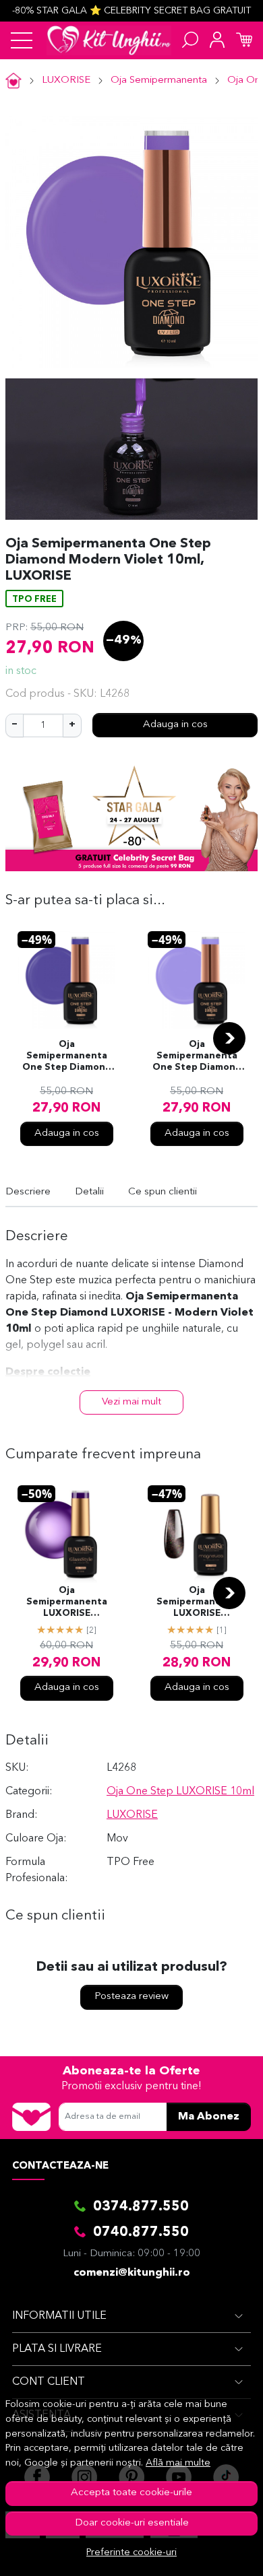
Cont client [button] (49, 2382)
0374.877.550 (141, 2207)
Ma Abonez (209, 2117)
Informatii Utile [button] (59, 2316)
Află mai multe (178, 2463)
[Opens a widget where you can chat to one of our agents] (212, 2552)
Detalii (89, 1192)
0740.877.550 (141, 2233)
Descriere (28, 1192)
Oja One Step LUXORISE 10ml (180, 1792)
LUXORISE (66, 80)
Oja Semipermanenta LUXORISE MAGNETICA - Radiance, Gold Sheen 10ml (197, 1603)
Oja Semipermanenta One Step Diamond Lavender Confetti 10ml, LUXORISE (197, 1057)
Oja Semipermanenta (159, 80)
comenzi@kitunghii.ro (132, 2273)
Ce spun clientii (163, 1192)
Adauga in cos (175, 725)
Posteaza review (131, 1997)
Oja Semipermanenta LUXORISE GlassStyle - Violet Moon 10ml (66, 1603)
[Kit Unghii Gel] (109, 40)
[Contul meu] (217, 40)
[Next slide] (229, 1038)
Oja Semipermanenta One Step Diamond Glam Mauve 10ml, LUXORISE (67, 1057)
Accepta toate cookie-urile (131, 2493)
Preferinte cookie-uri (131, 2553)
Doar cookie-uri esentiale (132, 2523)
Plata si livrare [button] (57, 2349)
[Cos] (244, 40)
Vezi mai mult (131, 1402)
